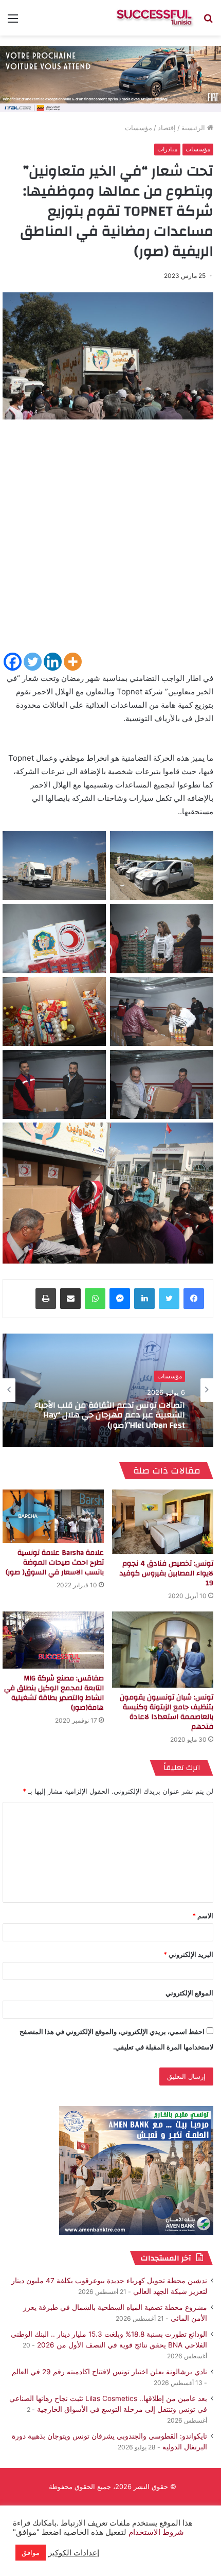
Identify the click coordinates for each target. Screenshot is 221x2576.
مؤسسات (139, 128)
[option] (108, 1390)
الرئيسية (194, 128)
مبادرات (167, 149)
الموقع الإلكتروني (189, 1993)
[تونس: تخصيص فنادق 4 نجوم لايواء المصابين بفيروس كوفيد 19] (163, 1522)
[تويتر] (169, 1299)
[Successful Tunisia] (154, 18)
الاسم (203, 1916)
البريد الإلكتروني (188, 1954)
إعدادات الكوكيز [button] (74, 2553)
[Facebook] (13, 662)
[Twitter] (33, 662)
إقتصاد (167, 128)
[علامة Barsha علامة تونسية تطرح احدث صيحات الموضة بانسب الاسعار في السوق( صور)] (53, 1516)
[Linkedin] (53, 662)
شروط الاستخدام (155, 2532)
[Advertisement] (110, 540)
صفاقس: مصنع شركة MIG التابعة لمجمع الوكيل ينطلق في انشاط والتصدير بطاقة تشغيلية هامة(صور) (54, 1693)
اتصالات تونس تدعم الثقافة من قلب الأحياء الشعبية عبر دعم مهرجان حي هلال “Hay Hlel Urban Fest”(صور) (110, 1415)
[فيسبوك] (194, 1299)
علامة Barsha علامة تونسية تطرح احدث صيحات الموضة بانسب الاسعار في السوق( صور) (55, 1563)
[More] (73, 662)
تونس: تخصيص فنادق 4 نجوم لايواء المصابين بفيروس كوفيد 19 (167, 1573)
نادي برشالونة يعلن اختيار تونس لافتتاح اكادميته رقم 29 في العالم (109, 2372)
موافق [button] (31, 2552)
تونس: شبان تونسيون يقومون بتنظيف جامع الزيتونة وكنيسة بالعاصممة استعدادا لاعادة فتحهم (167, 1712)
